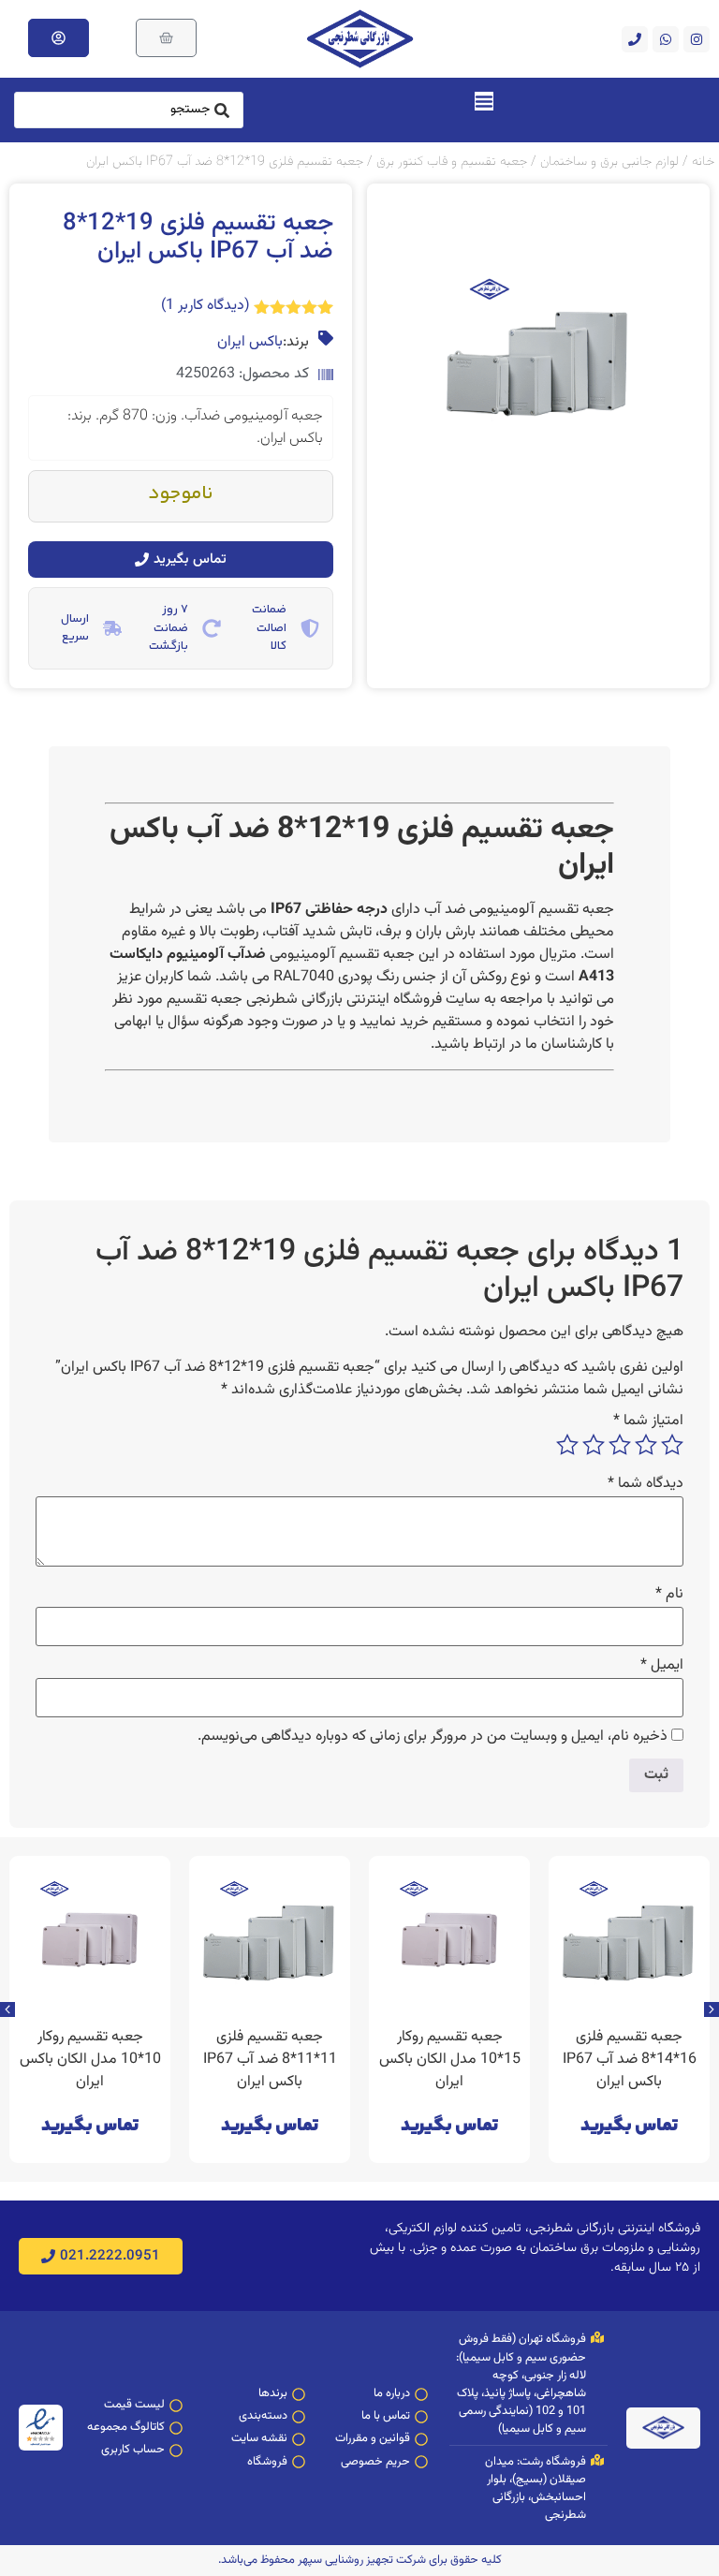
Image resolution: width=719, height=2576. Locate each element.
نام (669, 1595)
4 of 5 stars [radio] (594, 1445)
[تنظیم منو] (484, 101)
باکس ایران (250, 343)
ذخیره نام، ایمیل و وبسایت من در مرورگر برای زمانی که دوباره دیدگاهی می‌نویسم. (433, 1737)
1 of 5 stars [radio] (672, 1445)
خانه (703, 162)
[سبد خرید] (166, 38)
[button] (7, 2009)
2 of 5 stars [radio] (646, 1445)
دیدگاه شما (646, 1484)
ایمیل (662, 1666)
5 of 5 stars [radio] (567, 1445)
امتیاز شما (648, 1421)
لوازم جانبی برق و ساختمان (609, 162)
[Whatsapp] (666, 39)
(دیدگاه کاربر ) (205, 306)
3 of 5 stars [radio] (620, 1445)
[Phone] (635, 39)
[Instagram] (697, 39)
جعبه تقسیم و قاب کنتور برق (452, 162)
